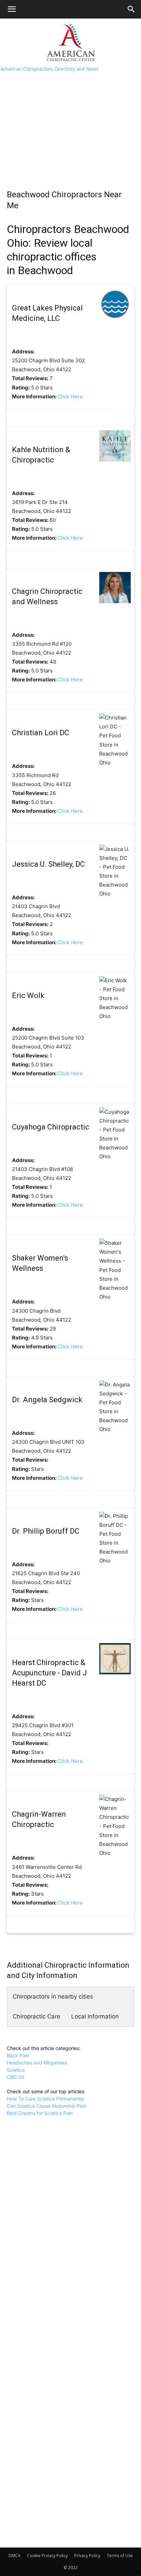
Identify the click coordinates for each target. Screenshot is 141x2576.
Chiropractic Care (36, 2016)
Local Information (95, 2016)
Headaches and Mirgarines (37, 2063)
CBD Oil (15, 2077)
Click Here (70, 396)
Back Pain (18, 2055)
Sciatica (16, 2070)
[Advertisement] (70, 118)
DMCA (15, 2556)
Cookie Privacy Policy (47, 2556)
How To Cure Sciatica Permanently (46, 2099)
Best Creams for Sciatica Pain (40, 2113)
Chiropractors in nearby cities (53, 1997)
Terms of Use (120, 2556)
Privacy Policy (87, 2556)
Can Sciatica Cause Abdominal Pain (47, 2106)
